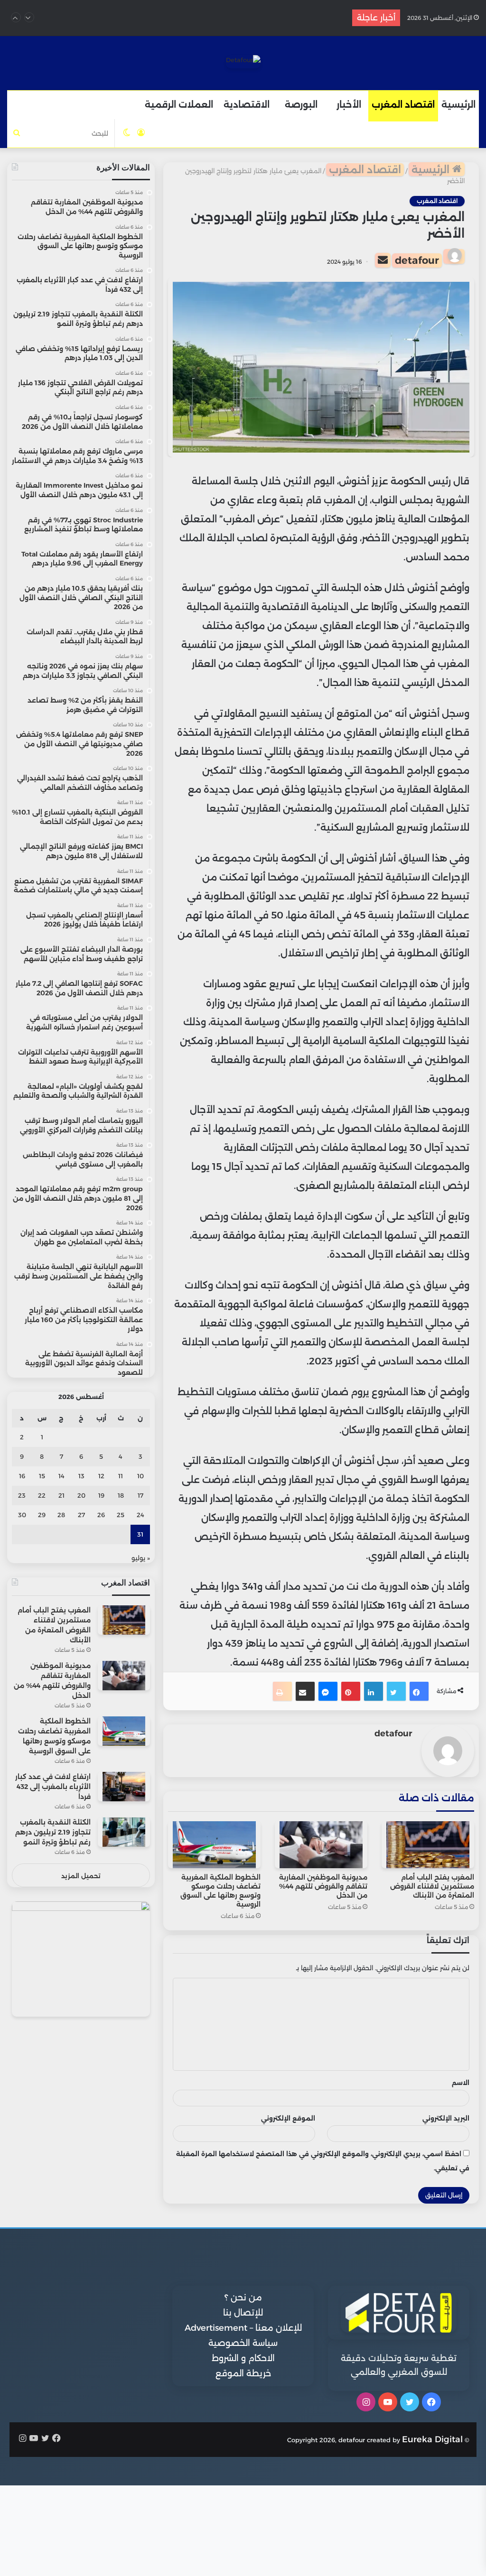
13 (81, 1476)
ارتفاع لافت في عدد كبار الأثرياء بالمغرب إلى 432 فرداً (230, 18)
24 (140, 1515)
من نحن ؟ (243, 2298)
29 (42, 1515)
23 (22, 1495)
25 (121, 1515)
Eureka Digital (432, 2439)
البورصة (301, 105)
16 (22, 1476)
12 (101, 1476)
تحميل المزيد (81, 1876)
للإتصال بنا (243, 2313)
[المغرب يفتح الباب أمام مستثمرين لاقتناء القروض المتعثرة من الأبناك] (428, 1845)
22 (42, 1495)
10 (140, 1476)
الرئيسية (458, 105)
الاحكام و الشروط (243, 2358)
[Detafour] (243, 62)
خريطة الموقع (243, 2373)
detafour (417, 260)
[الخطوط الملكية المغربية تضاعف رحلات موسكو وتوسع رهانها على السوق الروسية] (214, 1845)
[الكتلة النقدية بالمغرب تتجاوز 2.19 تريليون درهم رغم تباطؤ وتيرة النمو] (124, 1832)
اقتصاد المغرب (403, 105)
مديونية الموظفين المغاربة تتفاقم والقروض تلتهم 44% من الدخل (323, 1886)
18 (121, 1495)
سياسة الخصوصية (243, 2343)
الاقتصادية (247, 105)
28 (61, 1515)
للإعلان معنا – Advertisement (243, 2328)
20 (81, 1495)
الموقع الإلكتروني (288, 2118)
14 (61, 1476)
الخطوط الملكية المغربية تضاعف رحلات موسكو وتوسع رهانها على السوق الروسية (220, 1891)
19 (101, 1495)
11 (121, 1476)
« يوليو (141, 1558)
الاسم (461, 2083)
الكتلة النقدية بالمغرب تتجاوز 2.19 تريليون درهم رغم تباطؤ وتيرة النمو (53, 1832)
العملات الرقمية (179, 105)
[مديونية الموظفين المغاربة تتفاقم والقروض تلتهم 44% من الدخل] (321, 1845)
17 (140, 1495)
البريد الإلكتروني (446, 2118)
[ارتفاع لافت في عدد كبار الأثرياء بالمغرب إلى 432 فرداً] (124, 1786)
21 (61, 1495)
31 (140, 1534)
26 (101, 1515)
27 (81, 1515)
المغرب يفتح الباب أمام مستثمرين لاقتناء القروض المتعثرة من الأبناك (432, 1886)
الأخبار (349, 105)
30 (22, 1515)
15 (42, 1476)
